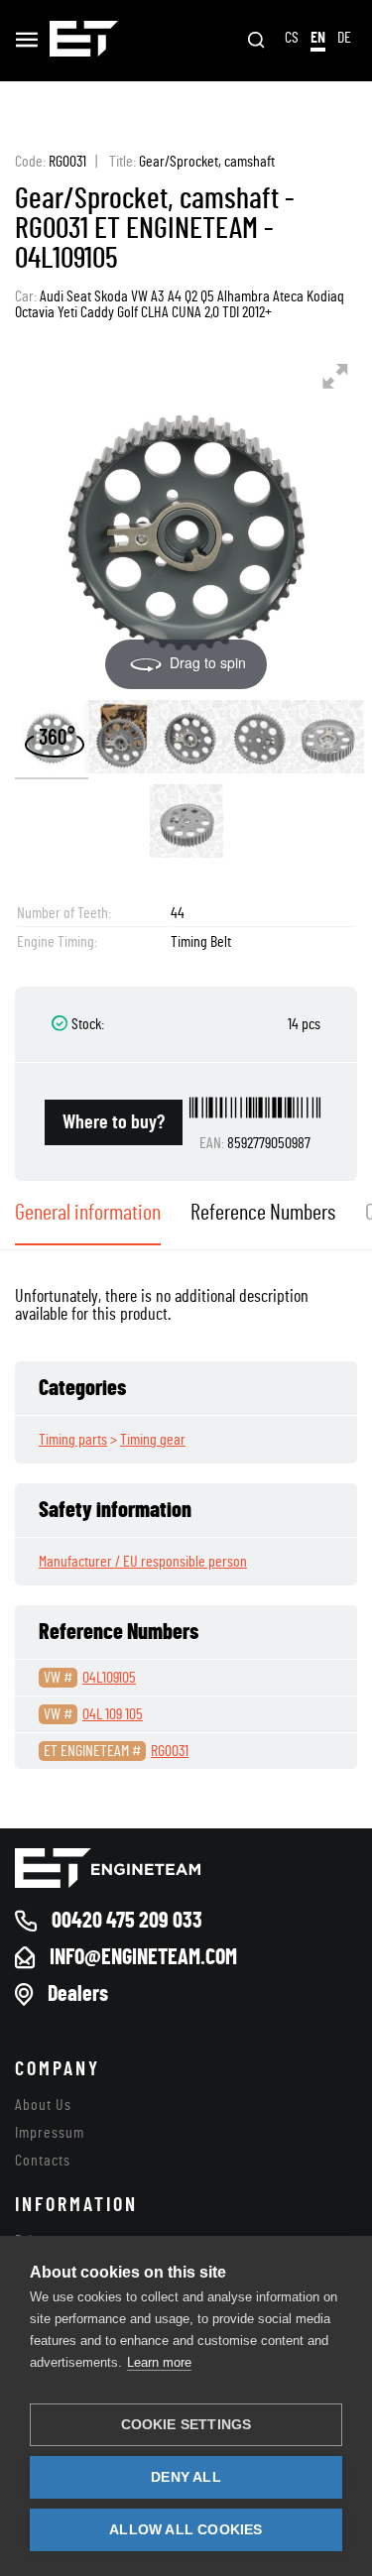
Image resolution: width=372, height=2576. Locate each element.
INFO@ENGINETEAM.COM (143, 1957)
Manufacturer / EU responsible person (143, 1562)
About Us (43, 2105)
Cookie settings (186, 2425)
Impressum (50, 2133)
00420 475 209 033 (127, 1921)
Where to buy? (114, 1122)
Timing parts (73, 1440)
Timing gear (153, 1440)
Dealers (78, 1994)
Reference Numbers (263, 1213)
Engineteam (84, 41)
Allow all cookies (186, 2530)
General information (88, 1213)
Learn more (159, 2362)
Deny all (186, 2477)
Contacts (43, 2161)
